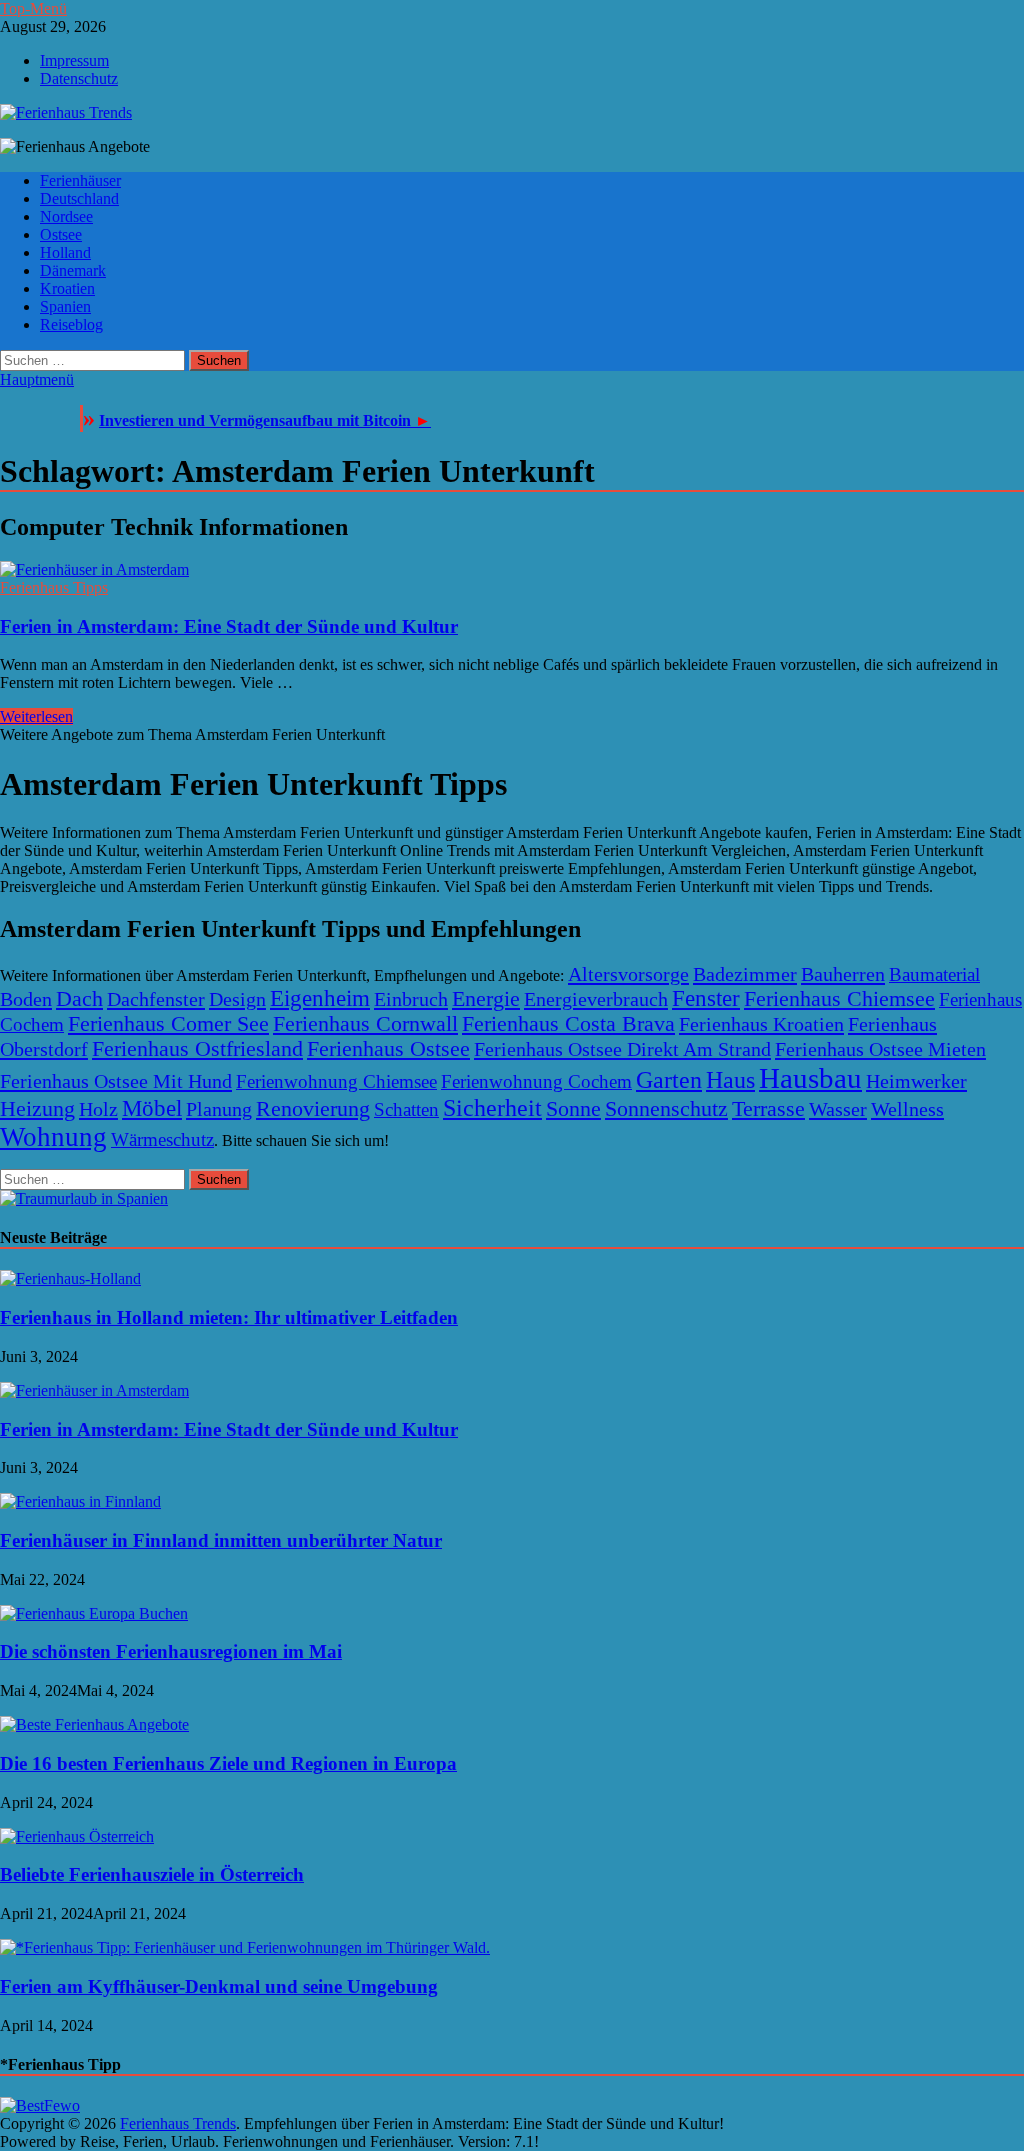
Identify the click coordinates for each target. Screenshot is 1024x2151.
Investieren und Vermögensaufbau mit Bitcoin (265, 420)
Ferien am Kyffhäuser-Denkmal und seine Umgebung (219, 1986)
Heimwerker (916, 1081)
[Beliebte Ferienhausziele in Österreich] (77, 1836)
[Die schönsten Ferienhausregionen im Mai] (94, 1613)
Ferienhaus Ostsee (388, 1049)
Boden (26, 999)
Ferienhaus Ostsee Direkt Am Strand (622, 1049)
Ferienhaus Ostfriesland (197, 1049)
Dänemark (73, 270)
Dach (79, 999)
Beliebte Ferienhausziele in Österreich (152, 1874)
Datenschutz (79, 78)
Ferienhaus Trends (178, 2123)
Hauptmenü (37, 379)
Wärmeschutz (162, 1139)
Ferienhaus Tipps (54, 587)
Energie (486, 999)
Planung (219, 1109)
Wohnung (53, 1137)
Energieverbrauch (596, 999)
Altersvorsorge (628, 974)
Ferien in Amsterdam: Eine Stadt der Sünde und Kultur (229, 626)
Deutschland (79, 198)
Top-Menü (33, 8)
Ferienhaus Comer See (168, 1024)
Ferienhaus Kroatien (761, 1024)
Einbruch (411, 999)
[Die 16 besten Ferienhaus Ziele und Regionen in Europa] (94, 1724)
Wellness (907, 1109)
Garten (669, 1079)
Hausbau (810, 1078)
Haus (730, 1079)
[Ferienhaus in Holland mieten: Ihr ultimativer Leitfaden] (70, 1278)
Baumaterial (934, 974)
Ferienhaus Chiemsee (839, 999)
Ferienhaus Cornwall (365, 1024)
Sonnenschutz (666, 1109)
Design (237, 999)
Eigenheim (320, 998)
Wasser (838, 1109)
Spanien (65, 306)
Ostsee (61, 234)
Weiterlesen (36, 716)
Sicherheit (492, 1108)
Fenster (706, 998)
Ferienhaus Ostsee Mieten (880, 1049)
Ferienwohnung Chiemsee (336, 1081)
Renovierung (313, 1109)
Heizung (37, 1109)
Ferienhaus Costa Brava (568, 1024)
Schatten (406, 1109)
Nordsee (66, 216)
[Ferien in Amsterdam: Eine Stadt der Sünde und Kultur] (512, 570)
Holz (98, 1109)
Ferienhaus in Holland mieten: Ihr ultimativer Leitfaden (229, 1317)
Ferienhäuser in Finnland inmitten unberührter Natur (221, 1540)
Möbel (152, 1108)
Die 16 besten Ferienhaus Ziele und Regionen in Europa (228, 1763)
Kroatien (67, 288)
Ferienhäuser (80, 180)
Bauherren (843, 974)
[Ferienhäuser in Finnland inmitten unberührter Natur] (80, 1501)
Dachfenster (156, 999)
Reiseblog (71, 324)
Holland (65, 252)
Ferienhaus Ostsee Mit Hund (116, 1081)
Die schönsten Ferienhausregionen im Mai (171, 1651)
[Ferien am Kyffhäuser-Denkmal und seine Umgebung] (245, 1947)
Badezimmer (745, 974)
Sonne (573, 1109)
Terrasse (768, 1109)
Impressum (74, 60)
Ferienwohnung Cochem (536, 1081)
